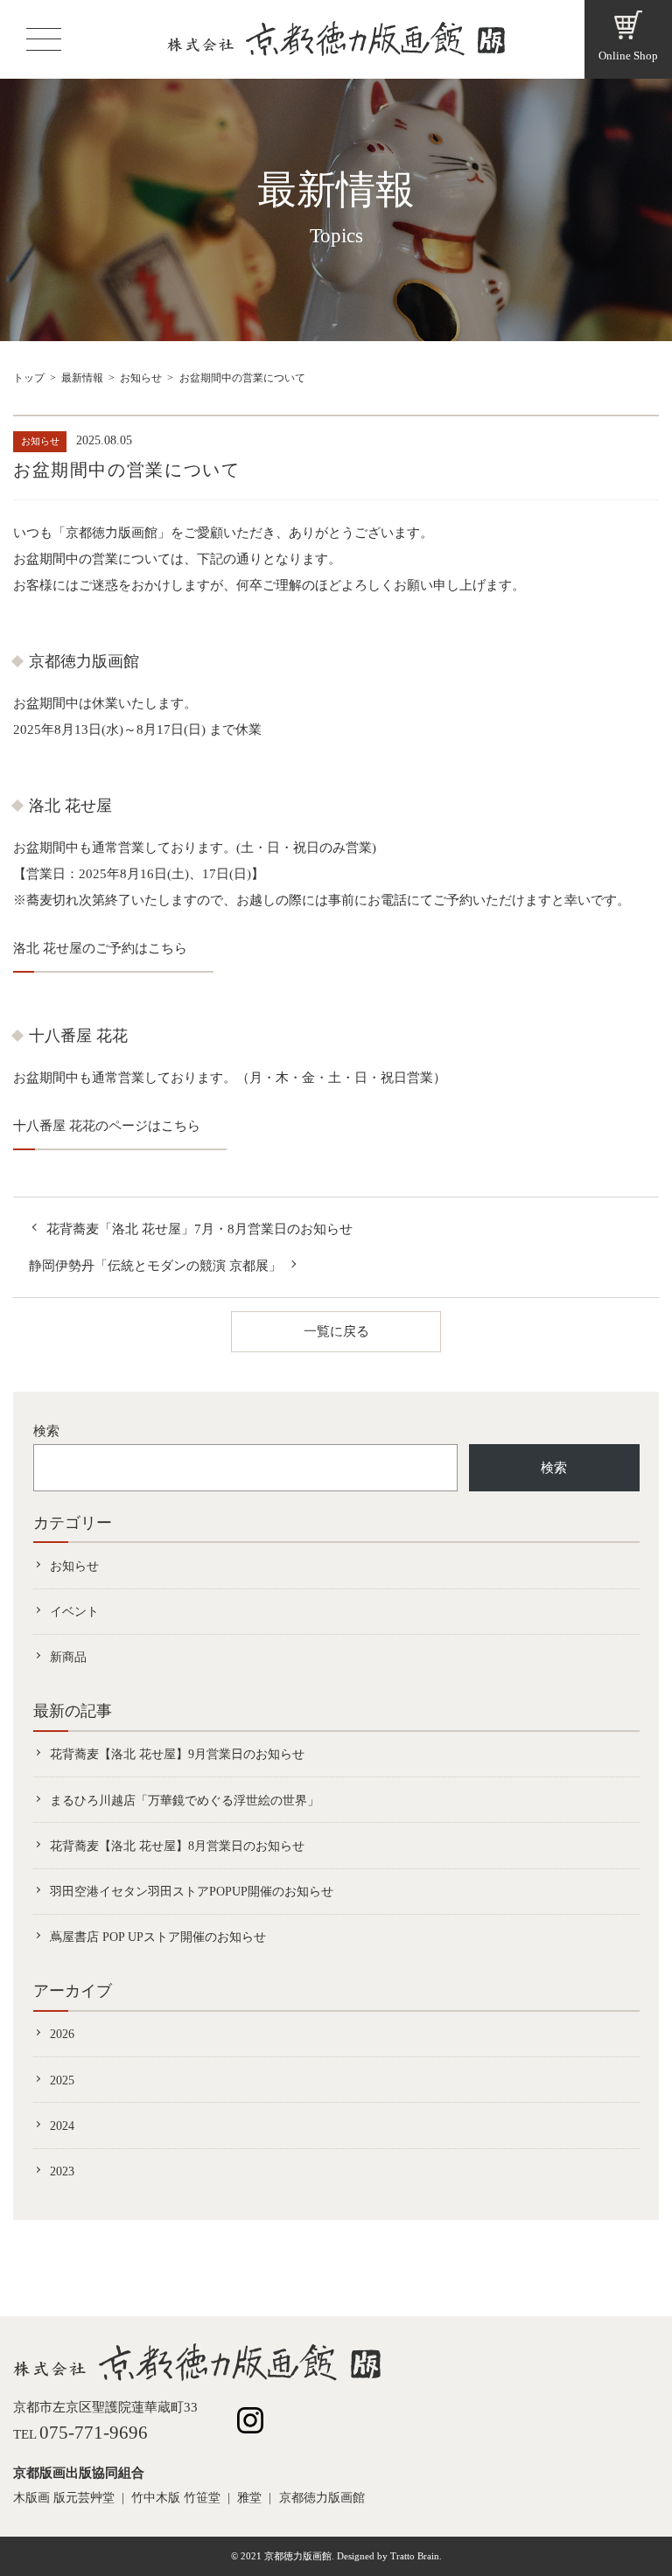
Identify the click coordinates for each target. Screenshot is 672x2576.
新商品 (68, 1657)
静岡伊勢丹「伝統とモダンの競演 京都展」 (155, 1266)
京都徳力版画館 (322, 2498)
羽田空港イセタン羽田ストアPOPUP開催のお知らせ (192, 1891)
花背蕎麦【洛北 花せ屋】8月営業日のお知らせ (177, 1846)
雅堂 (249, 2498)
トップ (29, 378)
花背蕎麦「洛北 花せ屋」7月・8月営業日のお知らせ (199, 1229)
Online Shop (628, 56)
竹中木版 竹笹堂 (176, 2498)
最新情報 (82, 378)
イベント (74, 1611)
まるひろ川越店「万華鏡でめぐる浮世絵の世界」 (185, 1800)
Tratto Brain (415, 2556)
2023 (62, 2171)
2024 (62, 2126)
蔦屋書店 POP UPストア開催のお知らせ (158, 1937)
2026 (62, 2034)
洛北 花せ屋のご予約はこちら (100, 948)
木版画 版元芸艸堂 (64, 2498)
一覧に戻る (336, 1331)
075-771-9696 (94, 2433)
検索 (46, 1431)
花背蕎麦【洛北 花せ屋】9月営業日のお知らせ (177, 1754)
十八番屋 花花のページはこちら (107, 1126)
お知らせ (141, 378)
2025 (62, 2080)
